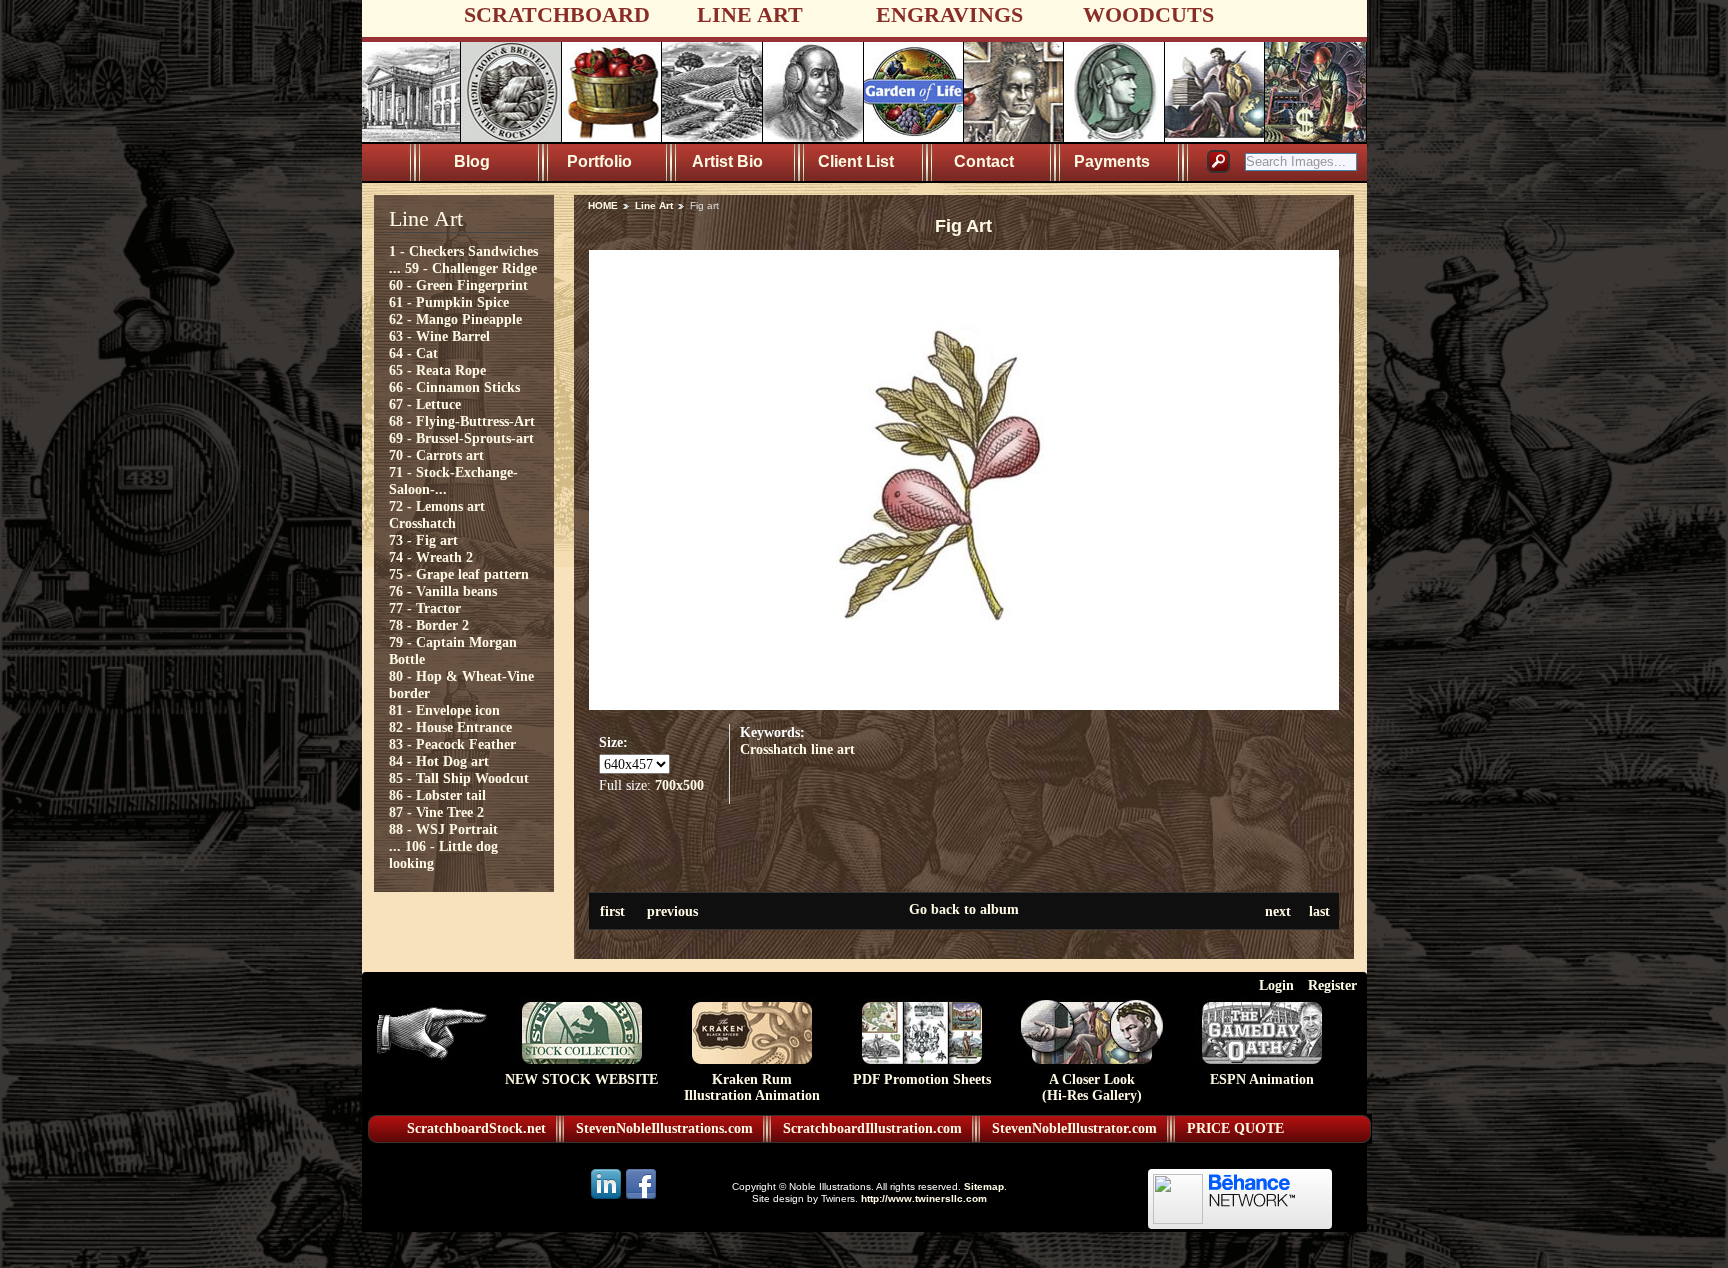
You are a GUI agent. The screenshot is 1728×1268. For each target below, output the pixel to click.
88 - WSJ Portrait (443, 829)
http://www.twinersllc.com (924, 1198)
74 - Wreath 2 (431, 557)
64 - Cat (413, 353)
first (612, 911)
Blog (472, 161)
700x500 (679, 785)
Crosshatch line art (797, 749)
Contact (984, 161)
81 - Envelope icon (444, 710)
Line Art (654, 205)
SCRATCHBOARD (557, 14)
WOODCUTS (1148, 14)
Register (1332, 985)
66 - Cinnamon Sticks (454, 387)
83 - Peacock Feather (452, 744)
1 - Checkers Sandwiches (463, 251)
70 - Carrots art (436, 455)
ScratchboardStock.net (476, 1128)
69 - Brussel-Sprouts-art (461, 438)
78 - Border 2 (429, 625)
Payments (1112, 161)
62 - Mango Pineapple (455, 319)
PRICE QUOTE (1235, 1128)
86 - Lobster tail (437, 795)
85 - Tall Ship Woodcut (459, 778)
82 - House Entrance (450, 727)
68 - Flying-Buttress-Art (462, 421)
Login (1276, 985)
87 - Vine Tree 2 (436, 812)
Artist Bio (727, 161)
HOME (603, 205)
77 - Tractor (425, 608)
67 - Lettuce (425, 404)
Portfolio (599, 161)
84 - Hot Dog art (439, 761)
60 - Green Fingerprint (458, 285)
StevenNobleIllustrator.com (1074, 1128)
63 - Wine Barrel (439, 336)
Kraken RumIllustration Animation (752, 1087)
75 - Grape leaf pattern (459, 574)
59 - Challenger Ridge (471, 268)
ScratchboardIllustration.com (872, 1128)
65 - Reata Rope (437, 370)
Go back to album (964, 909)
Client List (856, 161)
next (1278, 911)
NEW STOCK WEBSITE (581, 1079)
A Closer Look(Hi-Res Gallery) (1092, 1087)
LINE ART (750, 14)
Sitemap (984, 1186)
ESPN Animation (1262, 1079)
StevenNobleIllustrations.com (664, 1128)
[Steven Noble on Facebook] (641, 1197)
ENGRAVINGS (949, 14)
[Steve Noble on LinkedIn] (607, 1197)
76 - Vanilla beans (443, 591)
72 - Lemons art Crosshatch (437, 514)
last (1319, 911)
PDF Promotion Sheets (922, 1079)
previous (672, 911)
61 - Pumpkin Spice (449, 302)
